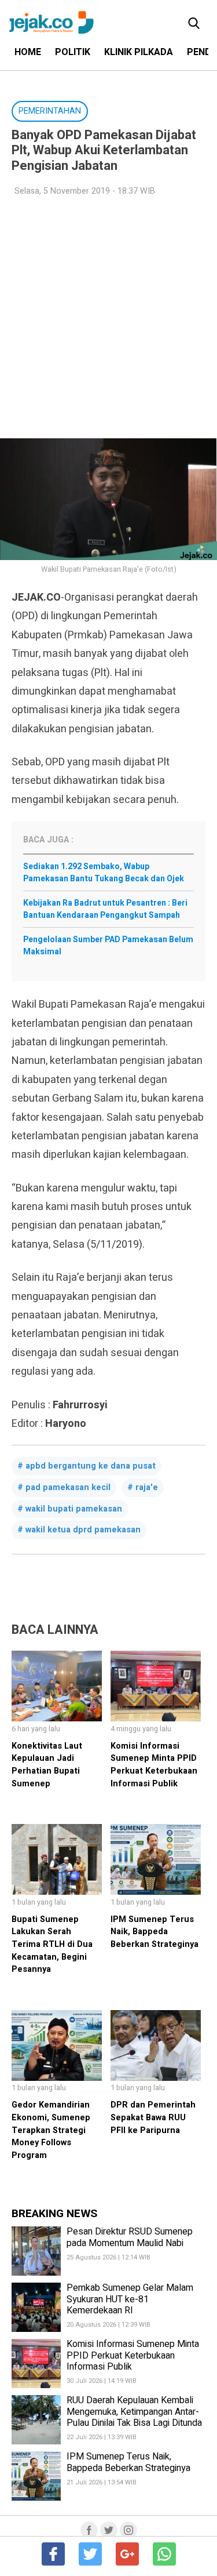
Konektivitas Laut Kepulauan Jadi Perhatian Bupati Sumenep (47, 1765)
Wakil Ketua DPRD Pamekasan (83, 1530)
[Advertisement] (108, 318)
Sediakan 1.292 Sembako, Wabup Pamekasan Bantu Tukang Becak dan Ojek (104, 873)
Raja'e (147, 1487)
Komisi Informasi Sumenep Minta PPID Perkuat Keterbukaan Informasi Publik (154, 1765)
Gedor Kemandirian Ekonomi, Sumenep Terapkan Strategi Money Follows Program (51, 2130)
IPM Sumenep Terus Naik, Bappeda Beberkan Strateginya (155, 1932)
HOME (28, 52)
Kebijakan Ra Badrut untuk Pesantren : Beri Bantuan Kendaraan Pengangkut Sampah (105, 909)
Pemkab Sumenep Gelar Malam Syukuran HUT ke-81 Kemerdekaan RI (130, 2299)
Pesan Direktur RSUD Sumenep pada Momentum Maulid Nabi (130, 2237)
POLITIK (73, 52)
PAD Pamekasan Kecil (68, 1487)
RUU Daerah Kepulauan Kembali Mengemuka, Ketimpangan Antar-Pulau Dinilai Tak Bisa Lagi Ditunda (134, 2411)
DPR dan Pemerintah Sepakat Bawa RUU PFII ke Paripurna (153, 2117)
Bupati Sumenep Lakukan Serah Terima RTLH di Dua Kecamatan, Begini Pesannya (52, 1944)
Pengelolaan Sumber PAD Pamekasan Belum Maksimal (108, 946)
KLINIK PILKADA (139, 52)
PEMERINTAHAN (50, 111)
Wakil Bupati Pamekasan (74, 1509)
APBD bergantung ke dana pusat (91, 1466)
